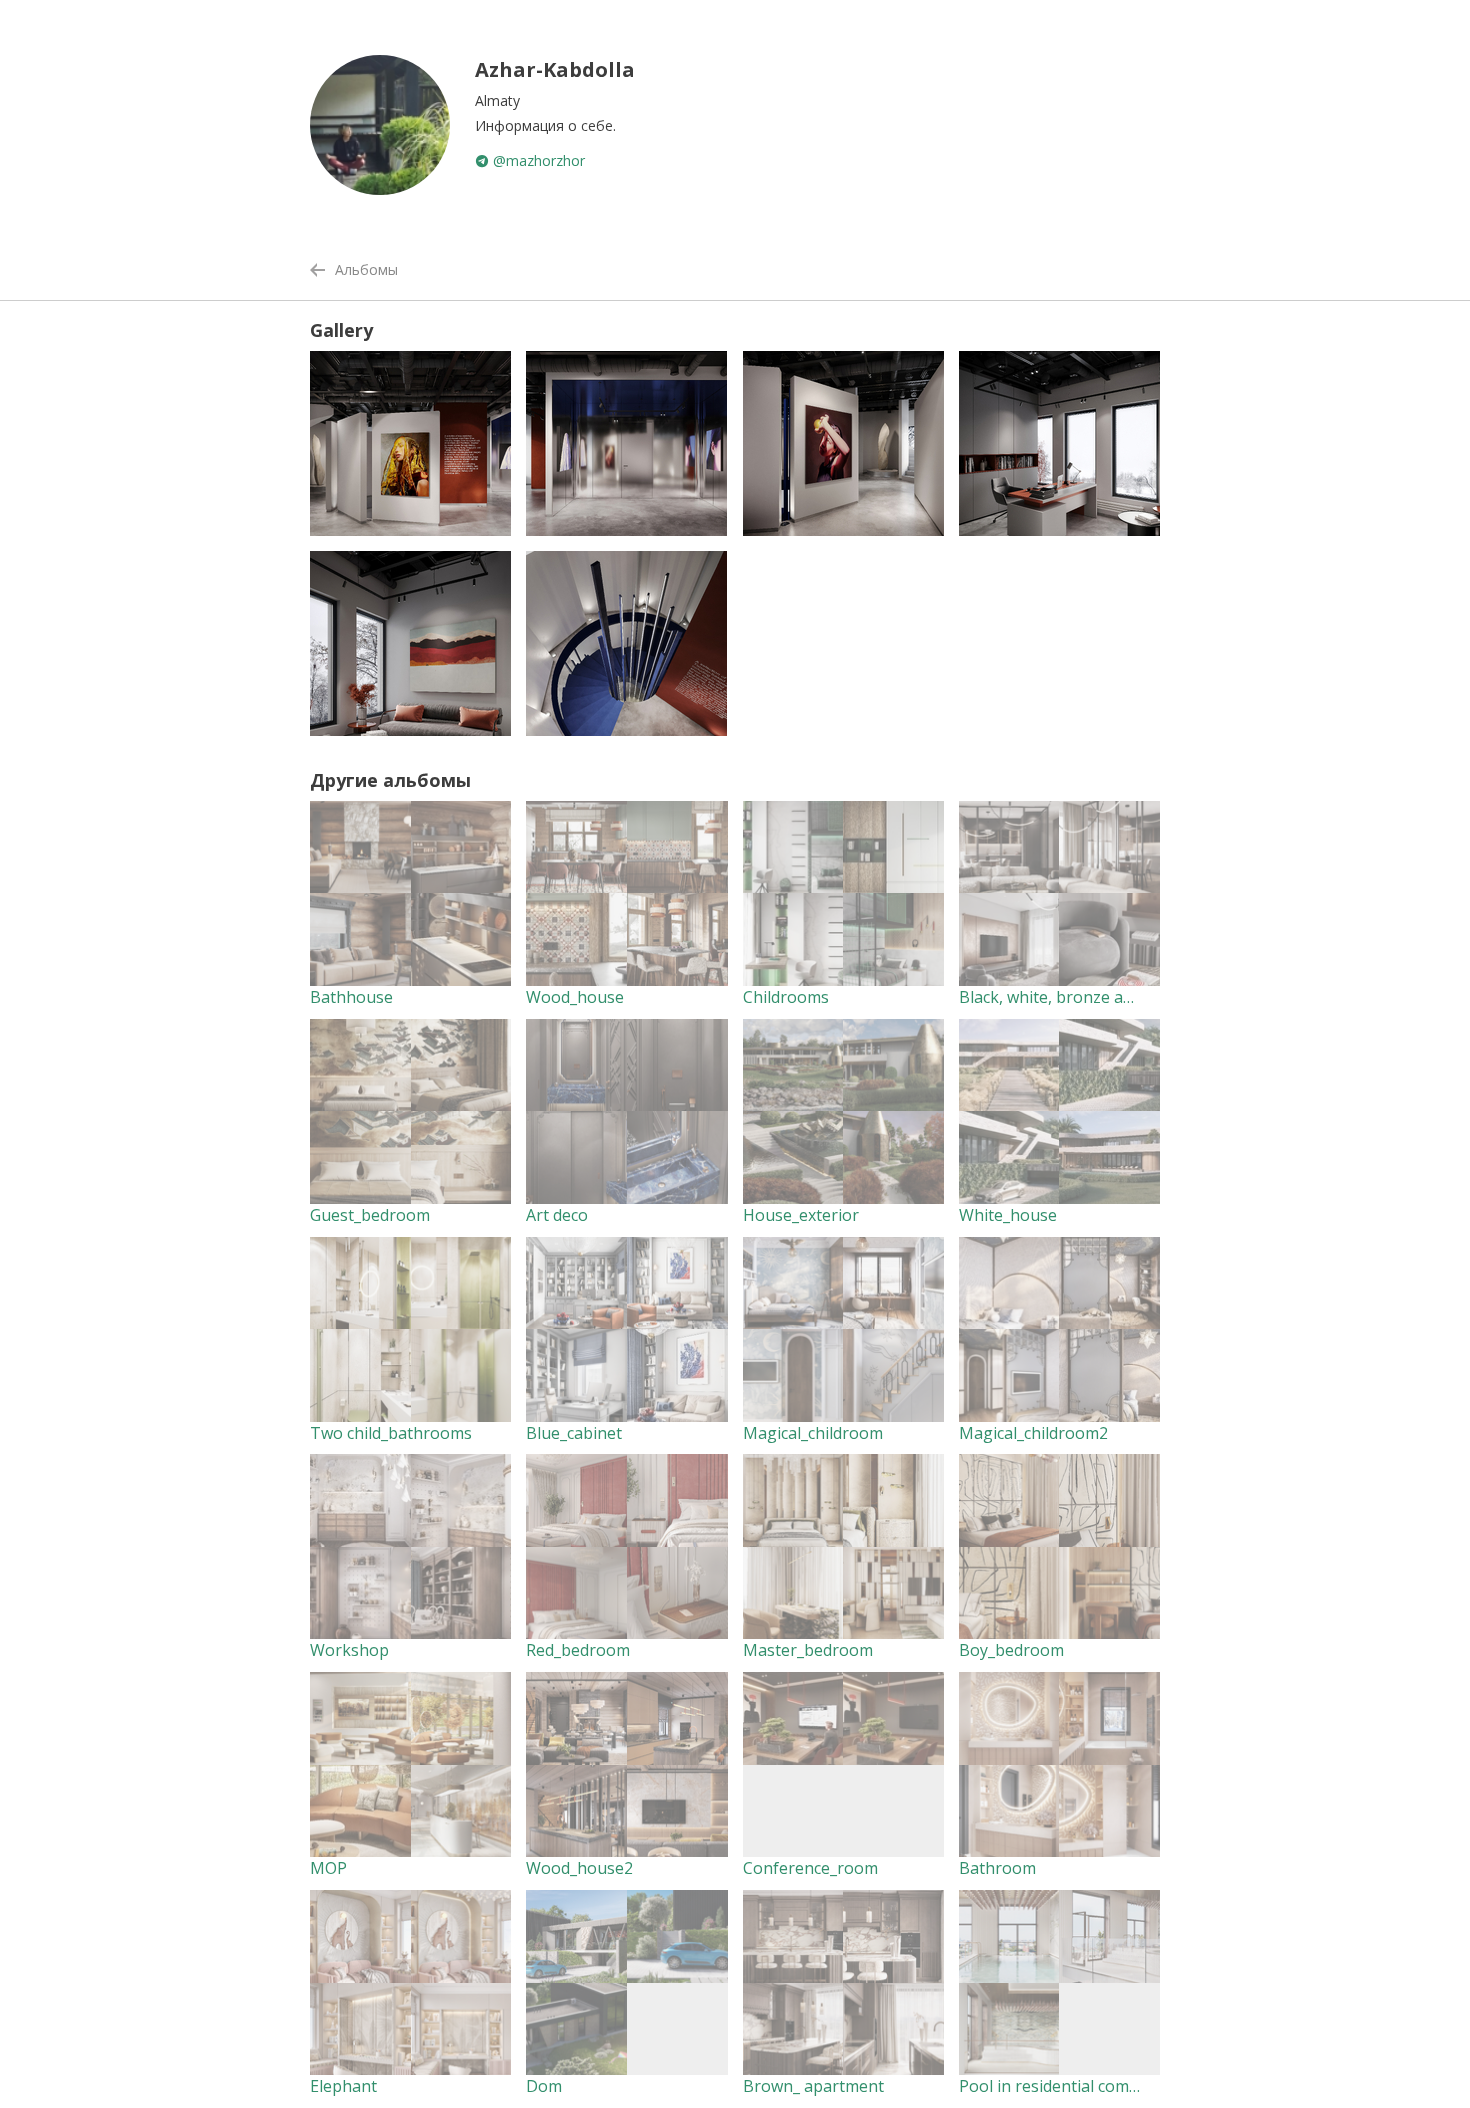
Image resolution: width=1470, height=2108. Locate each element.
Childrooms (786, 997)
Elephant (343, 2086)
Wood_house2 (579, 1868)
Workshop (349, 1650)
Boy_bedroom (1011, 1650)
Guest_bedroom (370, 1215)
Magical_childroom (813, 1433)
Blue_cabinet (574, 1433)
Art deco (557, 1215)
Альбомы (366, 269)
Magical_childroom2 (1033, 1433)
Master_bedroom (808, 1650)
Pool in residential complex (1059, 2086)
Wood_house (575, 997)
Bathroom (997, 1868)
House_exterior (801, 1215)
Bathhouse (351, 997)
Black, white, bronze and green (1075, 997)
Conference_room (810, 1868)
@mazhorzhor (537, 160)
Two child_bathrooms (391, 1433)
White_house (1008, 1215)
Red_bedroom (578, 1650)
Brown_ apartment (813, 2086)
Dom (544, 2086)
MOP (328, 1868)
